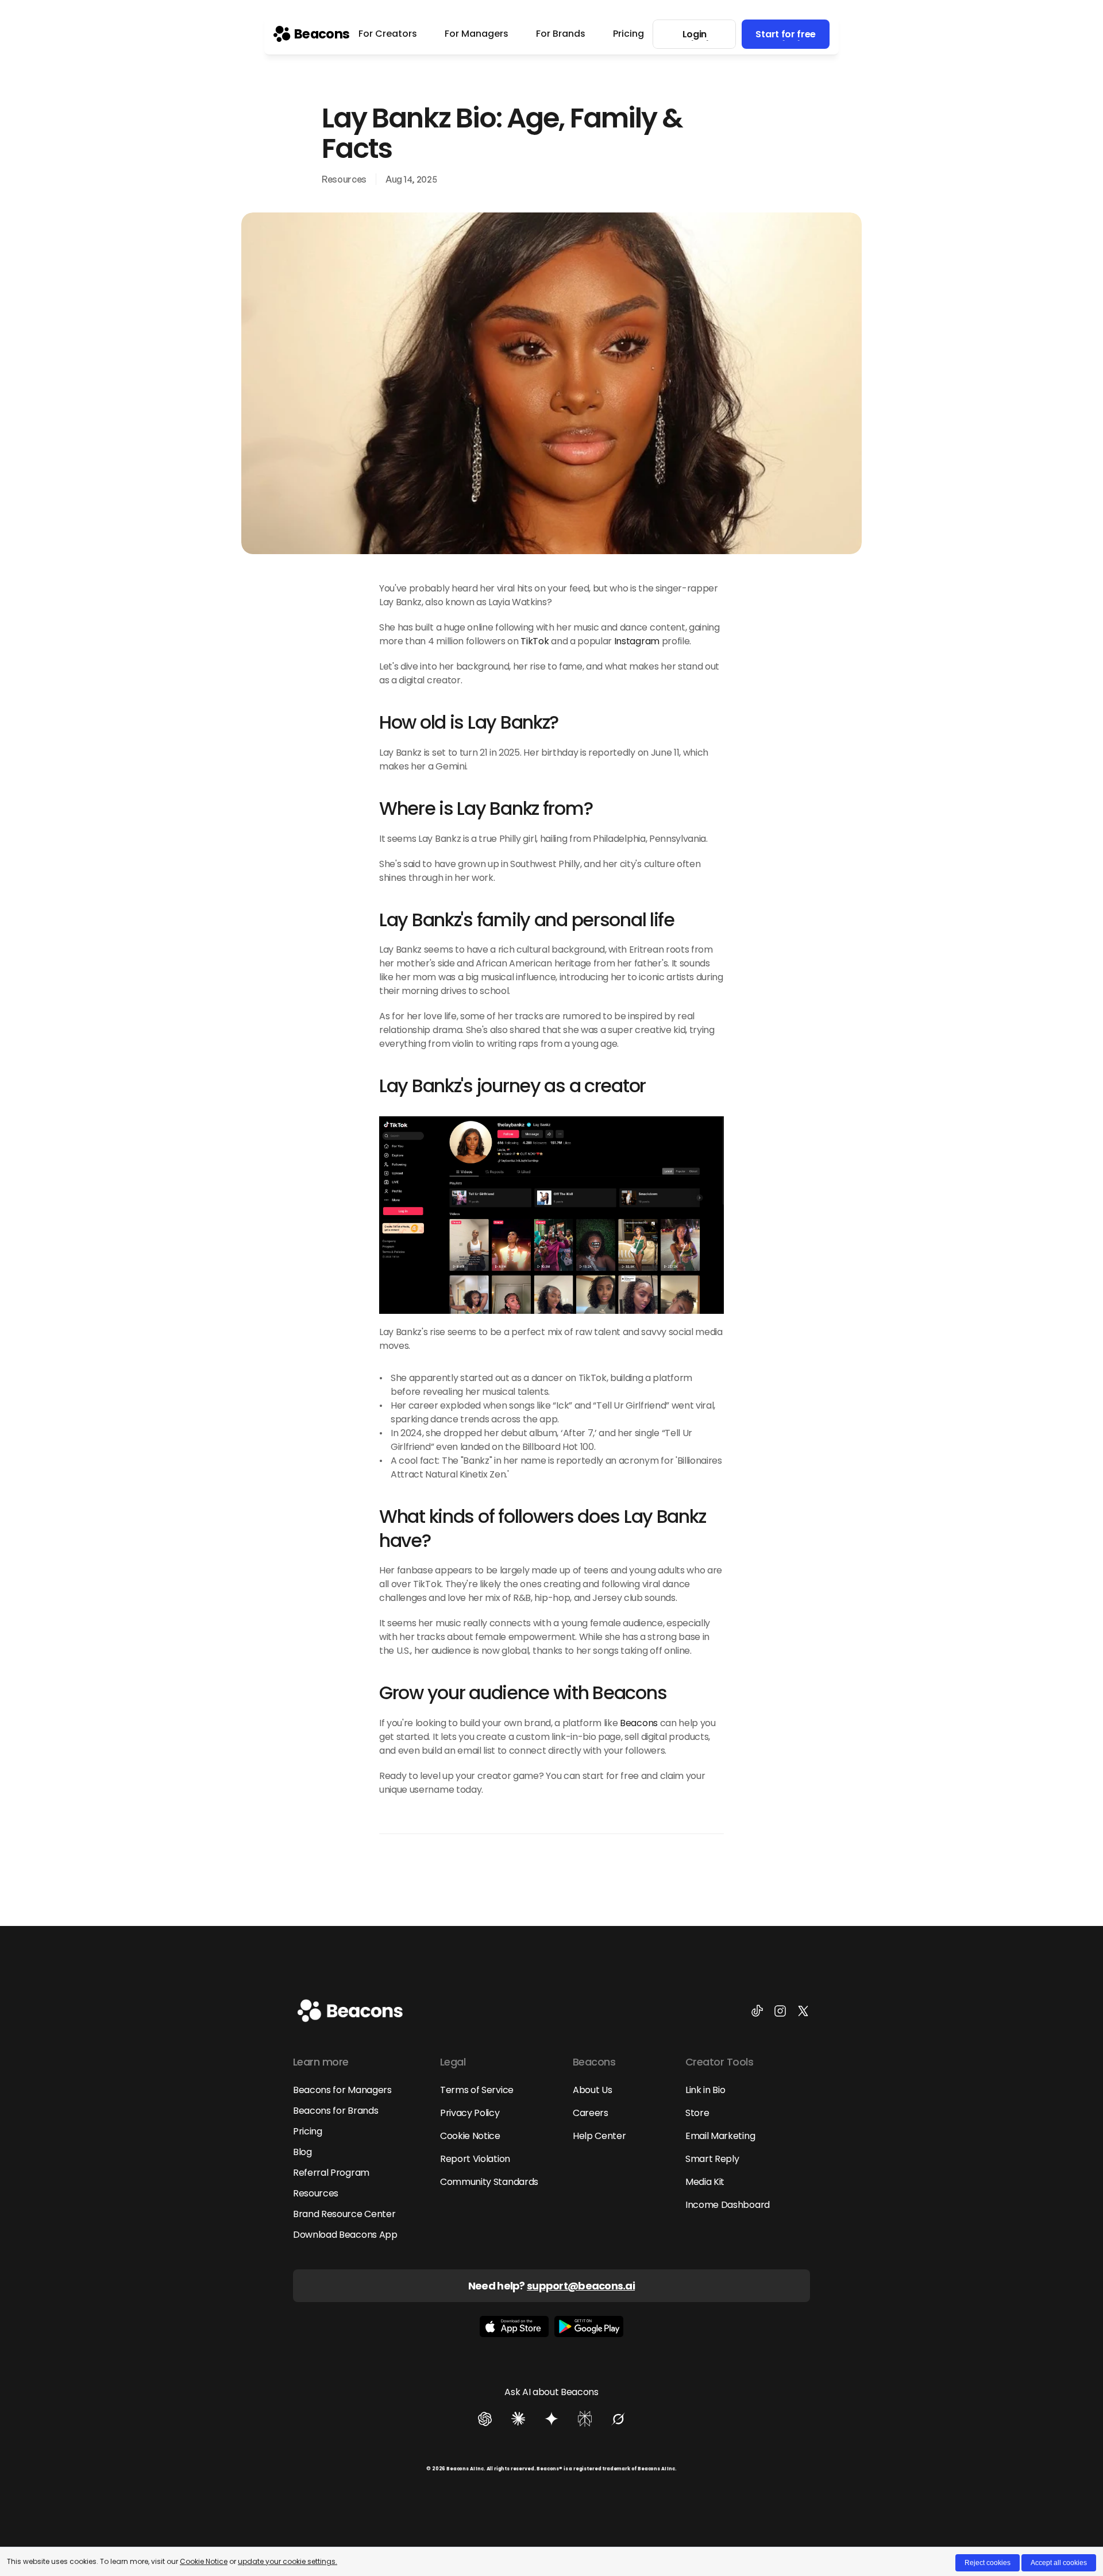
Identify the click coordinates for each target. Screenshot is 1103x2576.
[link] (311, 34)
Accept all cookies (1059, 2563)
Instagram (637, 641)
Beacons (639, 1723)
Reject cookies (988, 2563)
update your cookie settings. (288, 2561)
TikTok (535, 641)
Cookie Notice (204, 2561)
